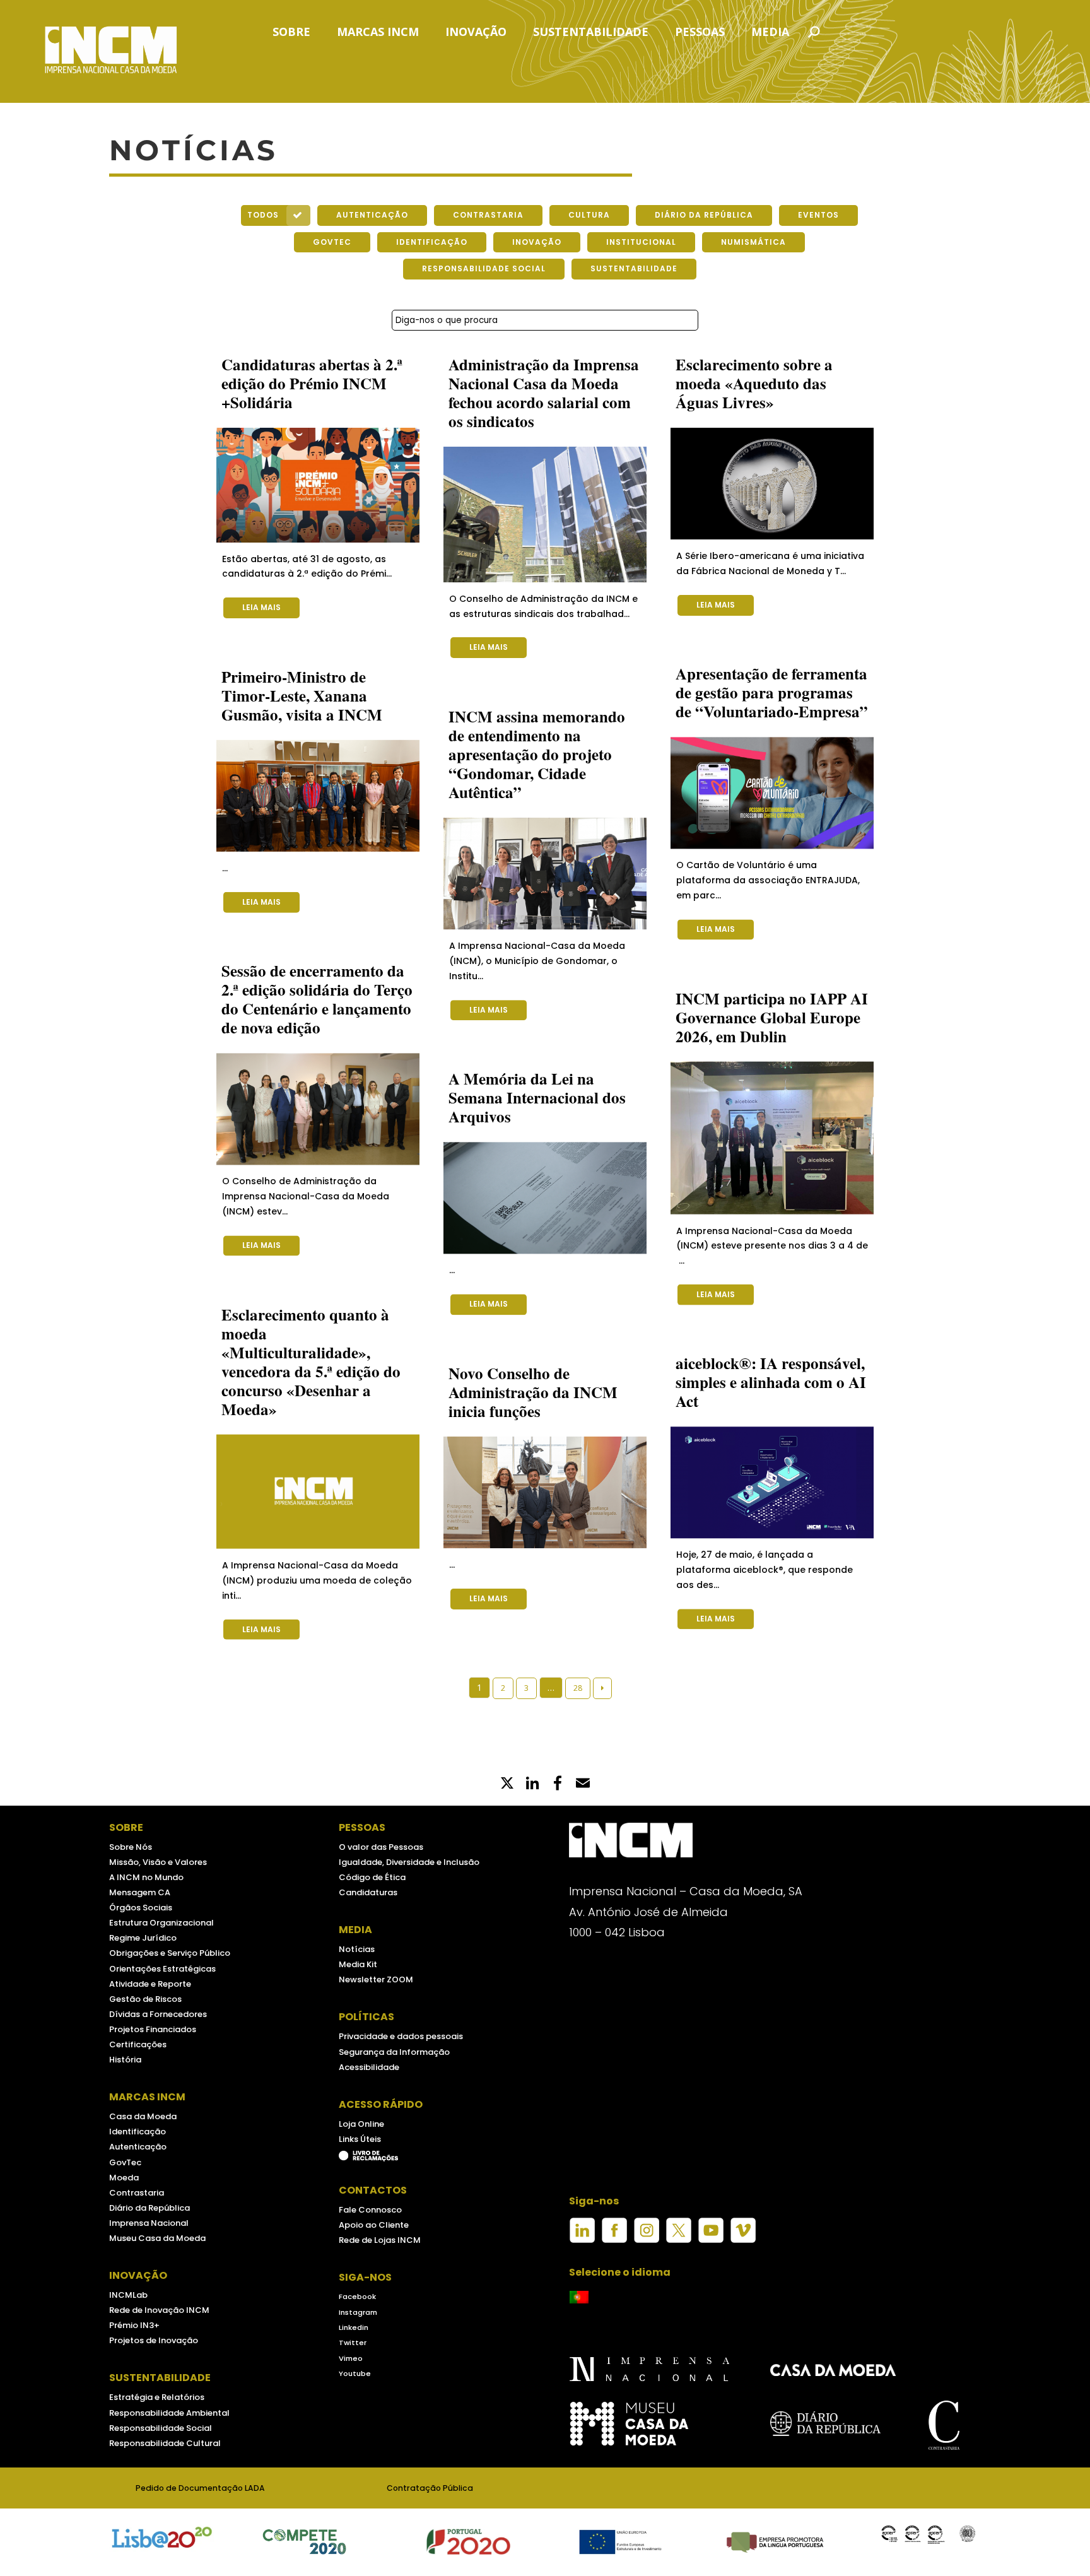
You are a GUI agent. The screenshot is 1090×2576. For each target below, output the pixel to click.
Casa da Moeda (143, 2116)
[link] (558, 1784)
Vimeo (351, 2358)
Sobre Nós (131, 1847)
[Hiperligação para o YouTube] (711, 2229)
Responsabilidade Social (161, 2428)
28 (578, 1688)
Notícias (357, 1949)
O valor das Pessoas (381, 1847)
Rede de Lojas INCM (380, 2240)
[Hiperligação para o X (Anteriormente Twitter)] (679, 2229)
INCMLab (128, 2295)
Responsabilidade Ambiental (169, 2413)
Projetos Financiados (153, 2029)
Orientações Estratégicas (162, 1969)
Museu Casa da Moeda (157, 2238)
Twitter (353, 2343)
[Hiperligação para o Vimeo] (743, 2229)
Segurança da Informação (394, 2052)
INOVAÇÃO (476, 33)
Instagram (358, 2312)
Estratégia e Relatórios (157, 2397)
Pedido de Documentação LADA (200, 2488)
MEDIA (770, 33)
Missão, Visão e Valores (158, 1862)
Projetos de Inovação (154, 2340)
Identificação (138, 2132)
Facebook (357, 2297)
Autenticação (138, 2147)
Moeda (124, 2178)
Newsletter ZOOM (376, 1979)
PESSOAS (700, 33)
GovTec (125, 2162)
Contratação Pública (430, 2488)
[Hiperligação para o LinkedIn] (582, 2229)
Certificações (138, 2044)
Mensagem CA (140, 1892)
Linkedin (354, 2327)
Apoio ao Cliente (374, 2225)
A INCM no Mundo (146, 1877)
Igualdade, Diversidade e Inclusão (409, 1862)
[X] (507, 1784)
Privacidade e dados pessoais (401, 2036)
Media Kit (358, 1964)
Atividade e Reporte (150, 1984)
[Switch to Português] (579, 2297)
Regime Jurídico (143, 1938)
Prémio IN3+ (134, 2325)
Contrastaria (137, 2193)
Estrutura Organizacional (161, 1923)
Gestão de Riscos (145, 1999)
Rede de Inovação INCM (159, 2310)
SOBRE (291, 33)
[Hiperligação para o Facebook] (614, 2229)
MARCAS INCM (378, 33)
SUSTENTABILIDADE (591, 33)
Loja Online (361, 2124)
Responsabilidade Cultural (165, 2443)
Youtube (355, 2373)
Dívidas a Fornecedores (158, 2014)
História (125, 2060)
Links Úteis (360, 2139)
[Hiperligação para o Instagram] (647, 2229)
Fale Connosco (370, 2210)
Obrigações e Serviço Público (170, 1953)
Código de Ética (372, 1877)
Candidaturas (368, 1892)
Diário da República (149, 2208)
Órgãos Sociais (141, 1908)
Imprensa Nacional (149, 2223)
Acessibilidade (369, 2067)
